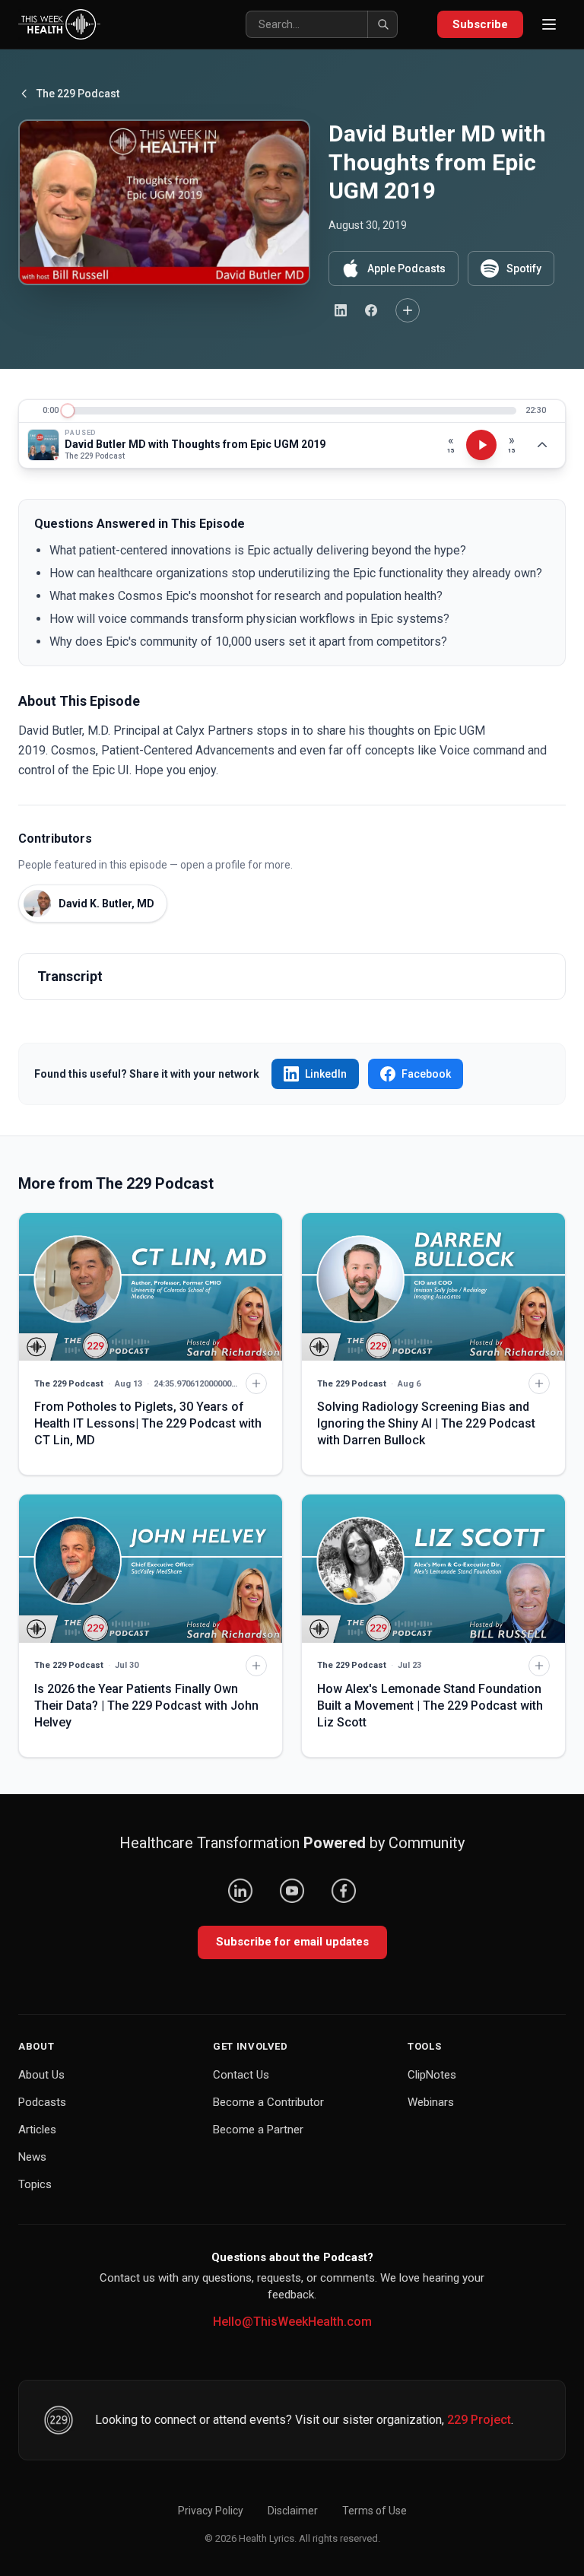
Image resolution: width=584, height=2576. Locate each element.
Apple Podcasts (406, 268)
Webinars (431, 2102)
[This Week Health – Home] (59, 24)
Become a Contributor (268, 2102)
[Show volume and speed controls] (542, 445)
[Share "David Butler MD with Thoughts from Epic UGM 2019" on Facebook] (371, 310)
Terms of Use (375, 2511)
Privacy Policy (211, 2511)
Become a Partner (258, 2130)
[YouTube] (292, 1891)
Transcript (70, 976)
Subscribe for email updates (292, 1942)
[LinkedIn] (240, 1891)
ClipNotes (432, 2075)
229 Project (479, 2420)
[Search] (382, 24)
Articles (37, 2130)
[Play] (481, 445)
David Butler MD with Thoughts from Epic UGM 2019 (195, 444)
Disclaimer (293, 2511)
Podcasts (42, 2102)
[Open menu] (549, 24)
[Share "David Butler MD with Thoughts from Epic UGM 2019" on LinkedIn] (341, 310)
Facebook (426, 1074)
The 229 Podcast (78, 94)
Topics (35, 2184)
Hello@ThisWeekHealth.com (292, 2322)
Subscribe (480, 24)
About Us (41, 2075)
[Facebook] (344, 1891)
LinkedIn (326, 1074)
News (32, 2157)
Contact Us (241, 2075)
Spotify (524, 268)
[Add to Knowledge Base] (408, 310)
